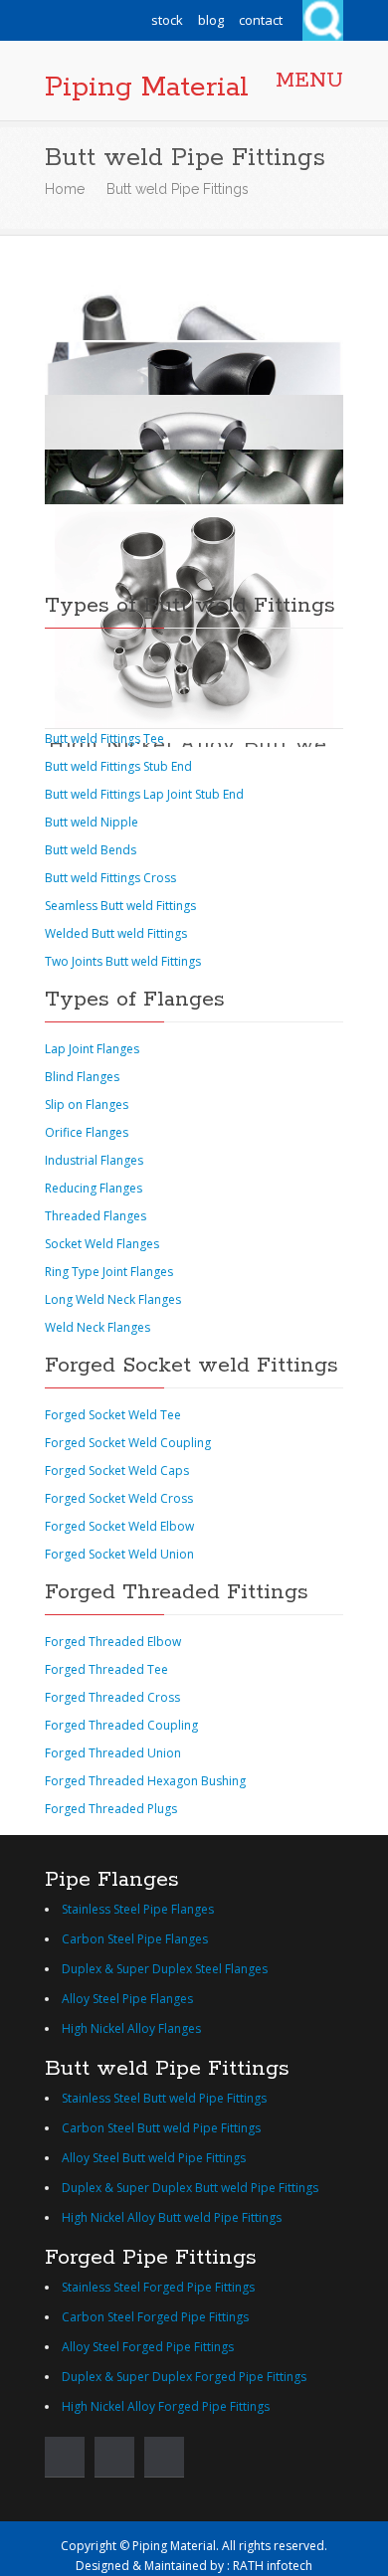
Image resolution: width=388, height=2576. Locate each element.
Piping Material (147, 88)
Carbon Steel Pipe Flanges (135, 1939)
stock (167, 20)
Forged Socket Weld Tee (113, 1415)
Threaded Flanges (96, 1216)
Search (323, 20)
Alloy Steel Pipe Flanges (127, 1999)
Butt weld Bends (91, 850)
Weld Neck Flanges (97, 1327)
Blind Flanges (82, 1077)
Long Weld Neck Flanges (113, 1299)
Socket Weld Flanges (102, 1244)
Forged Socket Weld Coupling (128, 1443)
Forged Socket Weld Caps (117, 1471)
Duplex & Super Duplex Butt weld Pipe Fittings (190, 2188)
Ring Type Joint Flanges (109, 1272)
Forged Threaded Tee (106, 1669)
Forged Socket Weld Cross (119, 1498)
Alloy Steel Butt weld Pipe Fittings (154, 2158)
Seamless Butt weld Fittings (120, 906)
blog (211, 20)
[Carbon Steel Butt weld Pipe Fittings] (194, 363)
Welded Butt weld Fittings (116, 933)
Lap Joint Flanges (92, 1049)
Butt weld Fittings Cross (110, 878)
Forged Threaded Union (113, 1753)
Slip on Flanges (87, 1104)
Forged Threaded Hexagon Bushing (145, 1781)
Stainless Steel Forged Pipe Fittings (158, 2287)
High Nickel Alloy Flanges (131, 2028)
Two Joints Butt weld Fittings (123, 961)
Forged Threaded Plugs (111, 1809)
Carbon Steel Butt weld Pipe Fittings (161, 2128)
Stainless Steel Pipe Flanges (138, 1909)
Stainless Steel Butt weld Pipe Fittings (164, 2098)
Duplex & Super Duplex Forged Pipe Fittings (184, 2377)
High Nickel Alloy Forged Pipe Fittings (166, 2406)
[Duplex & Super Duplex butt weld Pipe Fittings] (194, 472)
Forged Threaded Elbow (113, 1642)
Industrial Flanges (94, 1160)
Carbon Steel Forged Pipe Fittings (155, 2317)
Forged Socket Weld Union (119, 1554)
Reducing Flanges (94, 1188)
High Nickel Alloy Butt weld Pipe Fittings (172, 2217)
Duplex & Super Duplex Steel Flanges (165, 1969)
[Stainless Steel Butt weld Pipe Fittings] (194, 308)
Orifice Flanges (87, 1132)
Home (65, 189)
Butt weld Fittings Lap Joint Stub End (144, 794)
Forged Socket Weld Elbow (119, 1526)
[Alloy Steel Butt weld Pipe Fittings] (194, 417)
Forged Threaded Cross (112, 1697)
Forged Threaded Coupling (121, 1725)
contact (261, 20)
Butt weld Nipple (92, 822)
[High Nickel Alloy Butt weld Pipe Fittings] (194, 527)
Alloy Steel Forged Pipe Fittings (148, 2347)
